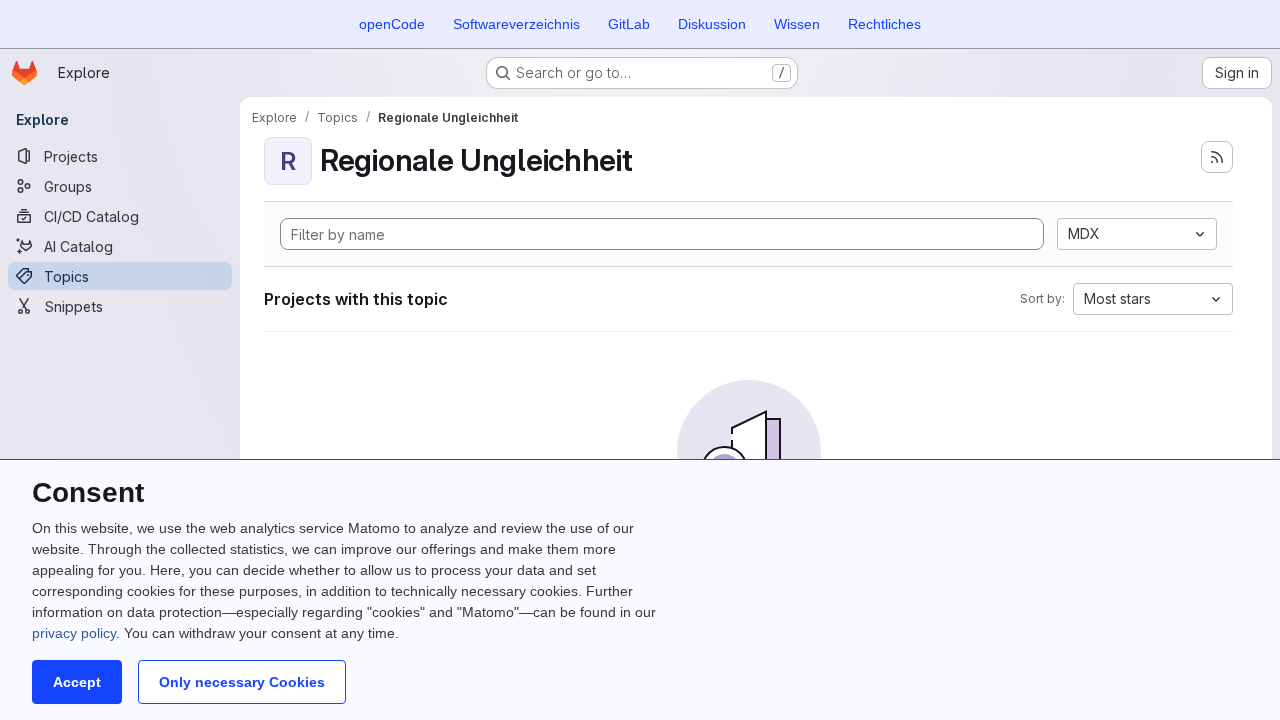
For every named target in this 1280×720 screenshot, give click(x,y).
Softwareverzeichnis (516, 24)
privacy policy (74, 633)
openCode (392, 24)
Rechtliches (884, 24)
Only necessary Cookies (242, 682)
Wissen (797, 24)
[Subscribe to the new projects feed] (1217, 157)
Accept (77, 682)
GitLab (629, 24)
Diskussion (712, 24)
